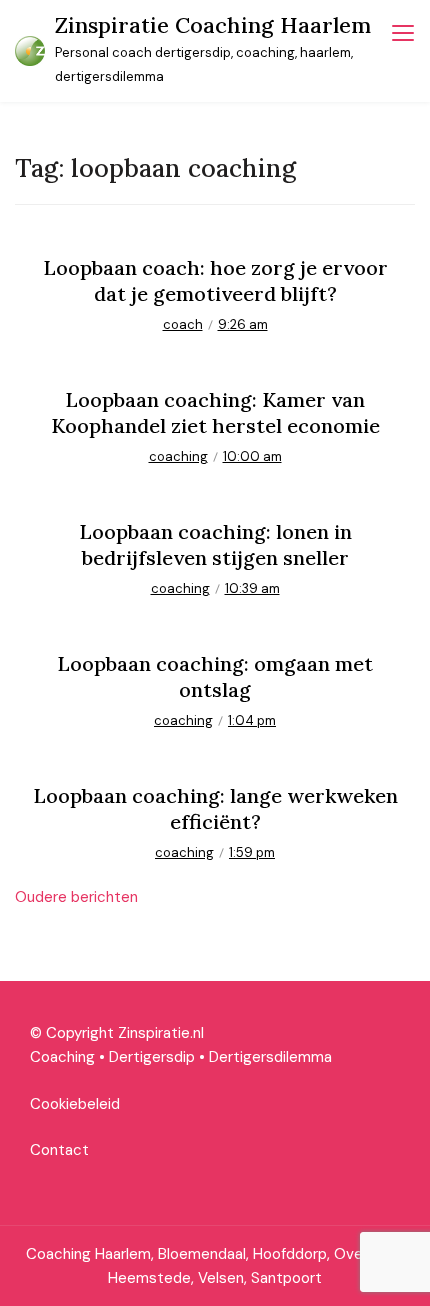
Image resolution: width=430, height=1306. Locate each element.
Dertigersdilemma (270, 1057)
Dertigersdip (152, 1057)
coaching (178, 456)
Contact (59, 1150)
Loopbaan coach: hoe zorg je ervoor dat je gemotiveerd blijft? (215, 280)
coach (183, 324)
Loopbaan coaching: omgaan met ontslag (215, 676)
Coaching (62, 1057)
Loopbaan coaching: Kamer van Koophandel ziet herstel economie (215, 412)
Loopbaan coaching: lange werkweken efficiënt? (215, 808)
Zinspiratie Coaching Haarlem (213, 25)
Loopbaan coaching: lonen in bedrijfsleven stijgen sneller (215, 544)
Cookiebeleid (75, 1104)
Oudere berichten (76, 897)
